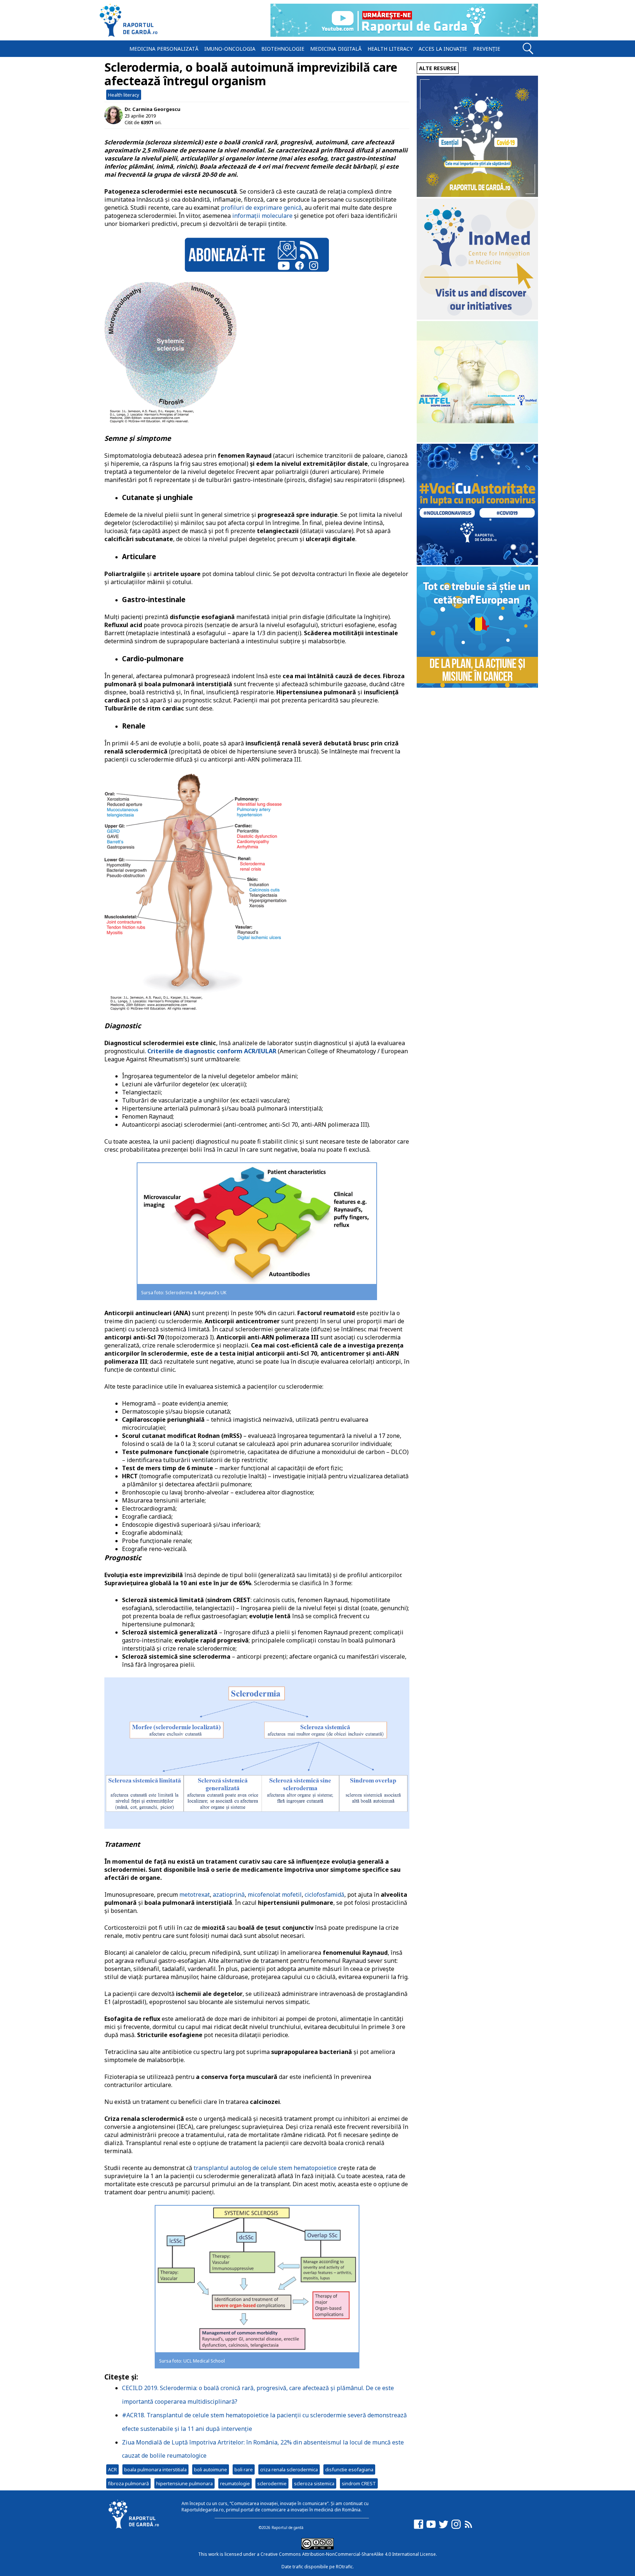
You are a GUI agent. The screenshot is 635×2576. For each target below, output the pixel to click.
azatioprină (229, 1895)
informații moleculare (262, 216)
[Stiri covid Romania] (477, 195)
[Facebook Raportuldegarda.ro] (419, 2528)
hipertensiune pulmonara (184, 2483)
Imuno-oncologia (230, 49)
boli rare (244, 2469)
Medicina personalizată (164, 49)
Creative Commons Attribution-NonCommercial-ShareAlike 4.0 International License (348, 2554)
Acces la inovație (443, 49)
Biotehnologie (283, 49)
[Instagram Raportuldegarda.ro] (456, 2528)
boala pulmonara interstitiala (155, 2469)
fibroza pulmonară (128, 2483)
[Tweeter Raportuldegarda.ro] (444, 2528)
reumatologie (235, 2483)
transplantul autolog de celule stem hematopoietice (265, 2168)
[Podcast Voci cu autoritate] (477, 563)
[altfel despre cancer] (477, 440)
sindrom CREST (359, 2483)
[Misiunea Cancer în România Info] (477, 686)
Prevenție (487, 49)
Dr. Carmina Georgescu (153, 109)
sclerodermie (272, 2483)
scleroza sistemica (314, 2483)
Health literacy (390, 49)
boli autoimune (211, 2469)
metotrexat (195, 1895)
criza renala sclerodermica (289, 2469)
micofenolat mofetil (275, 1895)
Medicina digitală (336, 49)
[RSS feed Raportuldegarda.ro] (469, 2528)
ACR (112, 2469)
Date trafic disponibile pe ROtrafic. (318, 2567)
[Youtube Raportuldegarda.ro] (431, 2528)
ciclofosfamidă (324, 1895)
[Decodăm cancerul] (477, 318)
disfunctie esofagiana (349, 2469)
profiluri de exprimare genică (261, 208)
